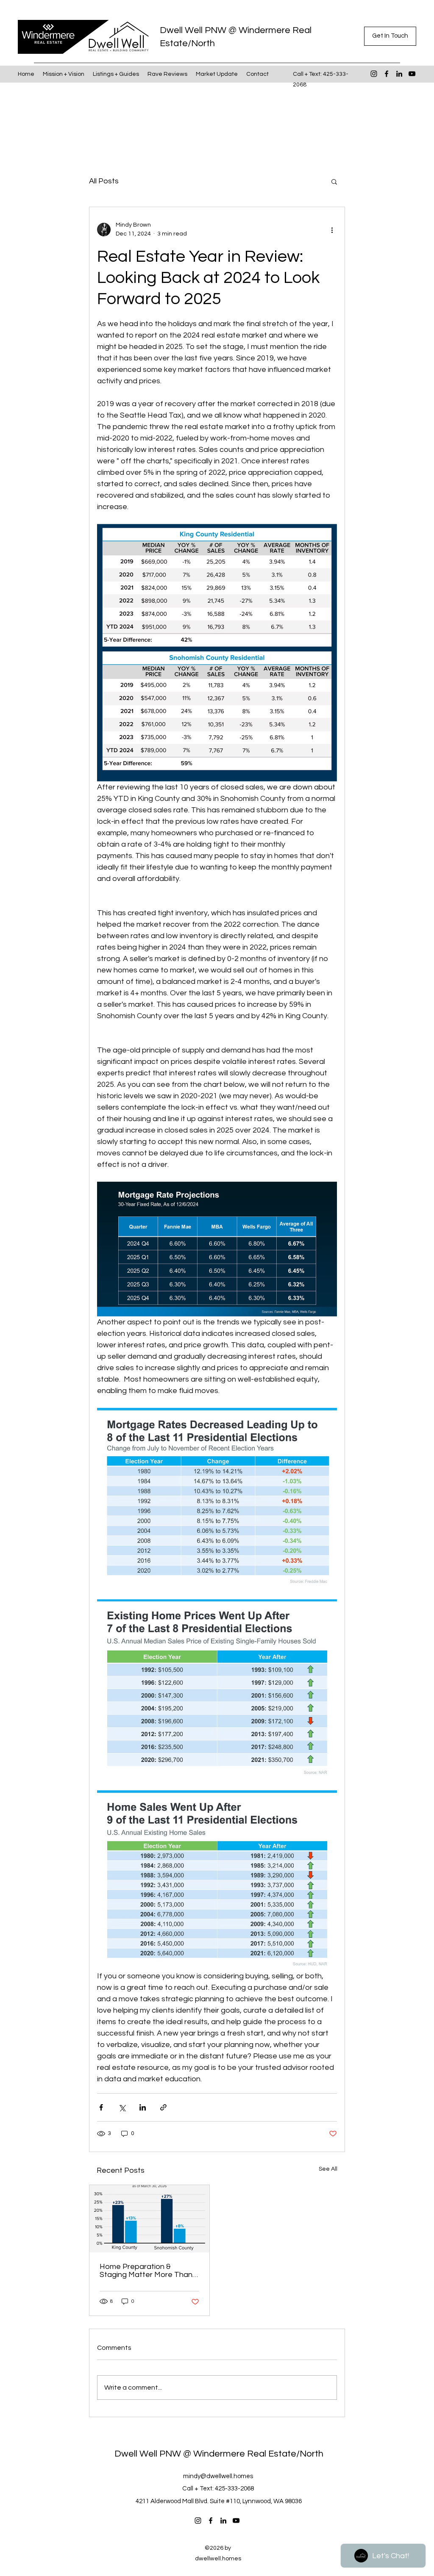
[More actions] (332, 230)
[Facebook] (387, 74)
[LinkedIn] (399, 74)
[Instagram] (374, 74)
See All (328, 2169)
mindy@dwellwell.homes (218, 2476)
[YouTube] (412, 74)
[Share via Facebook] (101, 2107)
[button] (390, 36)
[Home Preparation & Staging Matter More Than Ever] (149, 2219)
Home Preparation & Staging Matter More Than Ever (146, 2271)
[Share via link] (163, 2107)
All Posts (104, 181)
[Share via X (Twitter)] (122, 2107)
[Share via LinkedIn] (143, 2107)
